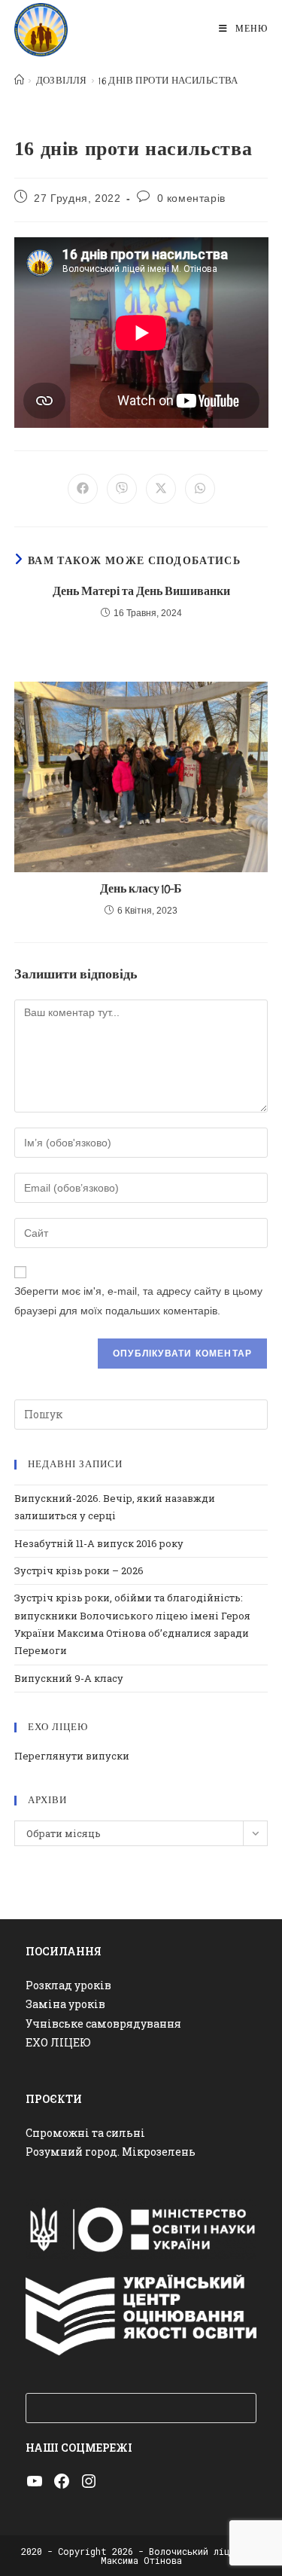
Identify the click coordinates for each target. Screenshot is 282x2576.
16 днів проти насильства (168, 81)
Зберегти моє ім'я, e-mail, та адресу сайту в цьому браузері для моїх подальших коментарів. (138, 1300)
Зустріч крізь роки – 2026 (79, 1570)
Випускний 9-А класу (69, 1678)
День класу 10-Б (141, 889)
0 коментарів (191, 198)
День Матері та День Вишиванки (141, 592)
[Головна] (19, 81)
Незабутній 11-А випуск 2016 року (99, 1543)
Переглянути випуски (72, 1756)
